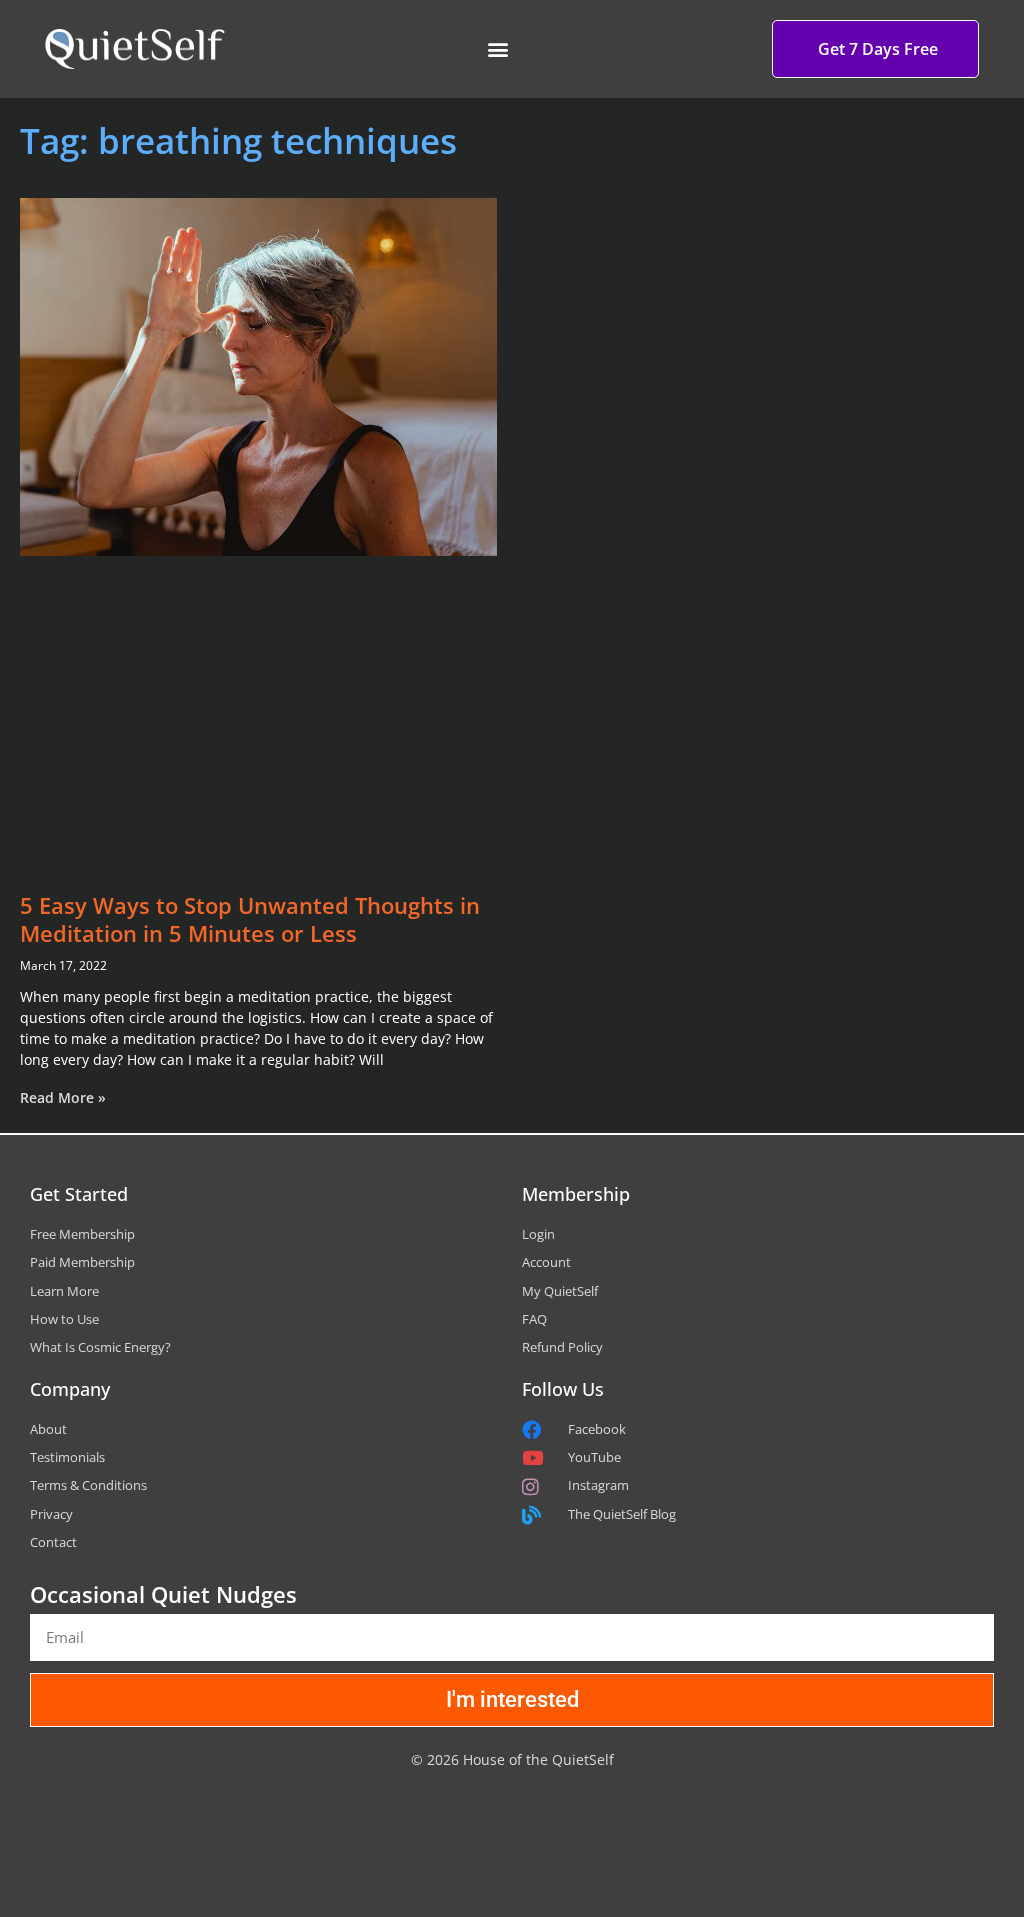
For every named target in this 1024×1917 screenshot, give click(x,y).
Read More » (63, 1097)
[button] (497, 49)
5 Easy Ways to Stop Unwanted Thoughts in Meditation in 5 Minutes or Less (250, 919)
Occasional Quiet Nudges (163, 1594)
